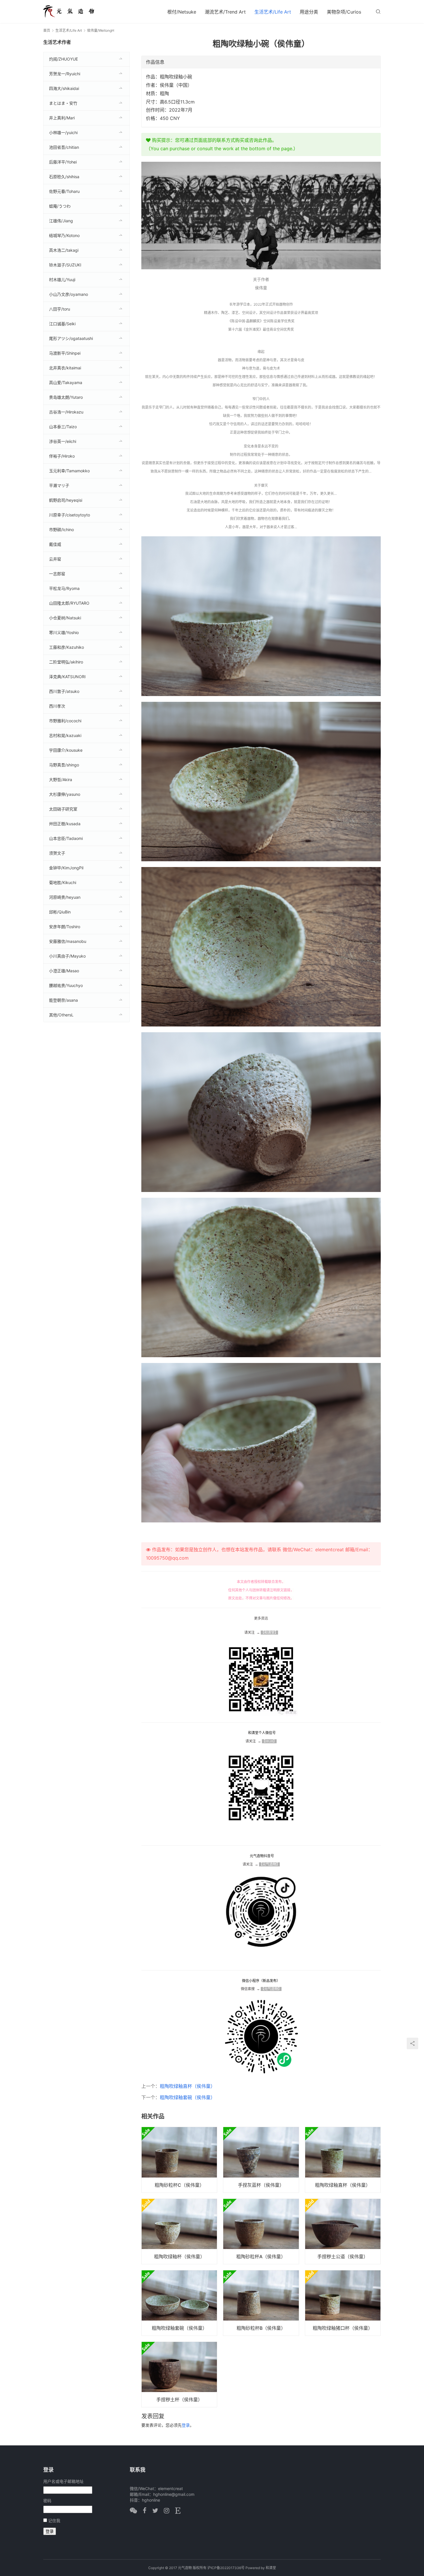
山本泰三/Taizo (63, 427)
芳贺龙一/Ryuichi (65, 74)
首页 (47, 30)
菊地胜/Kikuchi (63, 882)
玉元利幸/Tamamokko (69, 471)
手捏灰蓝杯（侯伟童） (261, 2185)
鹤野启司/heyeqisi (66, 500)
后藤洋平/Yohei (63, 162)
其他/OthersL (61, 1015)
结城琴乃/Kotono (64, 235)
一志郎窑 (57, 574)
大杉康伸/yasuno (65, 794)
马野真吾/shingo (64, 765)
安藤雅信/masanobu (68, 941)
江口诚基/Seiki (62, 324)
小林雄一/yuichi (63, 132)
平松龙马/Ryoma (64, 588)
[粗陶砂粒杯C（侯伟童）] (179, 2160)
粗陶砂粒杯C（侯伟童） (179, 2185)
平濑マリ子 (59, 485)
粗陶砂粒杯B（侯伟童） (261, 2328)
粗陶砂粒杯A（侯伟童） (261, 2257)
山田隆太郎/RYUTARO (69, 603)
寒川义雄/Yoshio (64, 632)
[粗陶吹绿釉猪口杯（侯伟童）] (343, 2303)
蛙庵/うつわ (60, 206)
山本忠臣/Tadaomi (66, 838)
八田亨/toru (60, 309)
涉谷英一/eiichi (63, 441)
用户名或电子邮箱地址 (63, 2481)
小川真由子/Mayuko (67, 956)
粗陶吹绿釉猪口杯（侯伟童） (343, 2328)
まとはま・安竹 (63, 103)
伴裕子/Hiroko (62, 456)
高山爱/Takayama (66, 382)
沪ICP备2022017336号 (226, 2568)
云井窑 (55, 559)
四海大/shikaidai (64, 88)
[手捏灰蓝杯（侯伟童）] (261, 2160)
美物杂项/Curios (344, 12)
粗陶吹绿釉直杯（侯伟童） (187, 2086)
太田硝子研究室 (63, 809)
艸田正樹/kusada (65, 824)
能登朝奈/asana (63, 1000)
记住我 (54, 2520)
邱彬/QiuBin (60, 912)
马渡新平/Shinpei (65, 353)
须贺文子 (57, 853)
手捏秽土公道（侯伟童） (343, 2257)
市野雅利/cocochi (65, 721)
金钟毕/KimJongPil (66, 868)
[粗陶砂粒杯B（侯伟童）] (261, 2303)
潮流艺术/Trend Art (225, 12)
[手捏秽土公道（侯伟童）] (343, 2231)
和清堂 (271, 2568)
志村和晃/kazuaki (65, 735)
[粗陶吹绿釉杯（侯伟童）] (179, 2231)
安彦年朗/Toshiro (65, 927)
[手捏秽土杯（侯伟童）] (179, 2374)
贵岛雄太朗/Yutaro (66, 397)
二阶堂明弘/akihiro (66, 662)
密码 (47, 2501)
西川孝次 (57, 706)
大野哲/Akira (61, 780)
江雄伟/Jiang (61, 221)
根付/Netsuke (182, 12)
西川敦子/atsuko (64, 691)
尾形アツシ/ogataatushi (71, 338)
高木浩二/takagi (64, 250)
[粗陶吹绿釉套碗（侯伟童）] (179, 2303)
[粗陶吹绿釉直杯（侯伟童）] (343, 2160)
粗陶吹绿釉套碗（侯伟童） (187, 2097)
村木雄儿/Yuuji (62, 280)
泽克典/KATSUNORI (67, 677)
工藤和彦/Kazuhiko (66, 647)
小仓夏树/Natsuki (65, 618)
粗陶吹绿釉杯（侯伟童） (179, 2257)
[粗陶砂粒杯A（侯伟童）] (261, 2231)
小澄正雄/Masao (64, 971)
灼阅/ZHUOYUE (63, 59)
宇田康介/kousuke (66, 750)
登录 (186, 2425)
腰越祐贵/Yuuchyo (66, 985)
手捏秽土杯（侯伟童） (179, 2400)
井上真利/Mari (62, 118)
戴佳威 (55, 544)
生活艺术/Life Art (273, 12)
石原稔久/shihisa (64, 177)
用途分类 (309, 12)
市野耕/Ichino (61, 530)
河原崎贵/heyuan (65, 897)
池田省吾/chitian (64, 147)
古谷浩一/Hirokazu (66, 412)
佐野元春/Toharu (64, 191)
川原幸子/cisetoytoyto (70, 515)
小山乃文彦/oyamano (69, 294)
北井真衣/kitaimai (65, 368)
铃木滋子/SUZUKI (65, 265)
